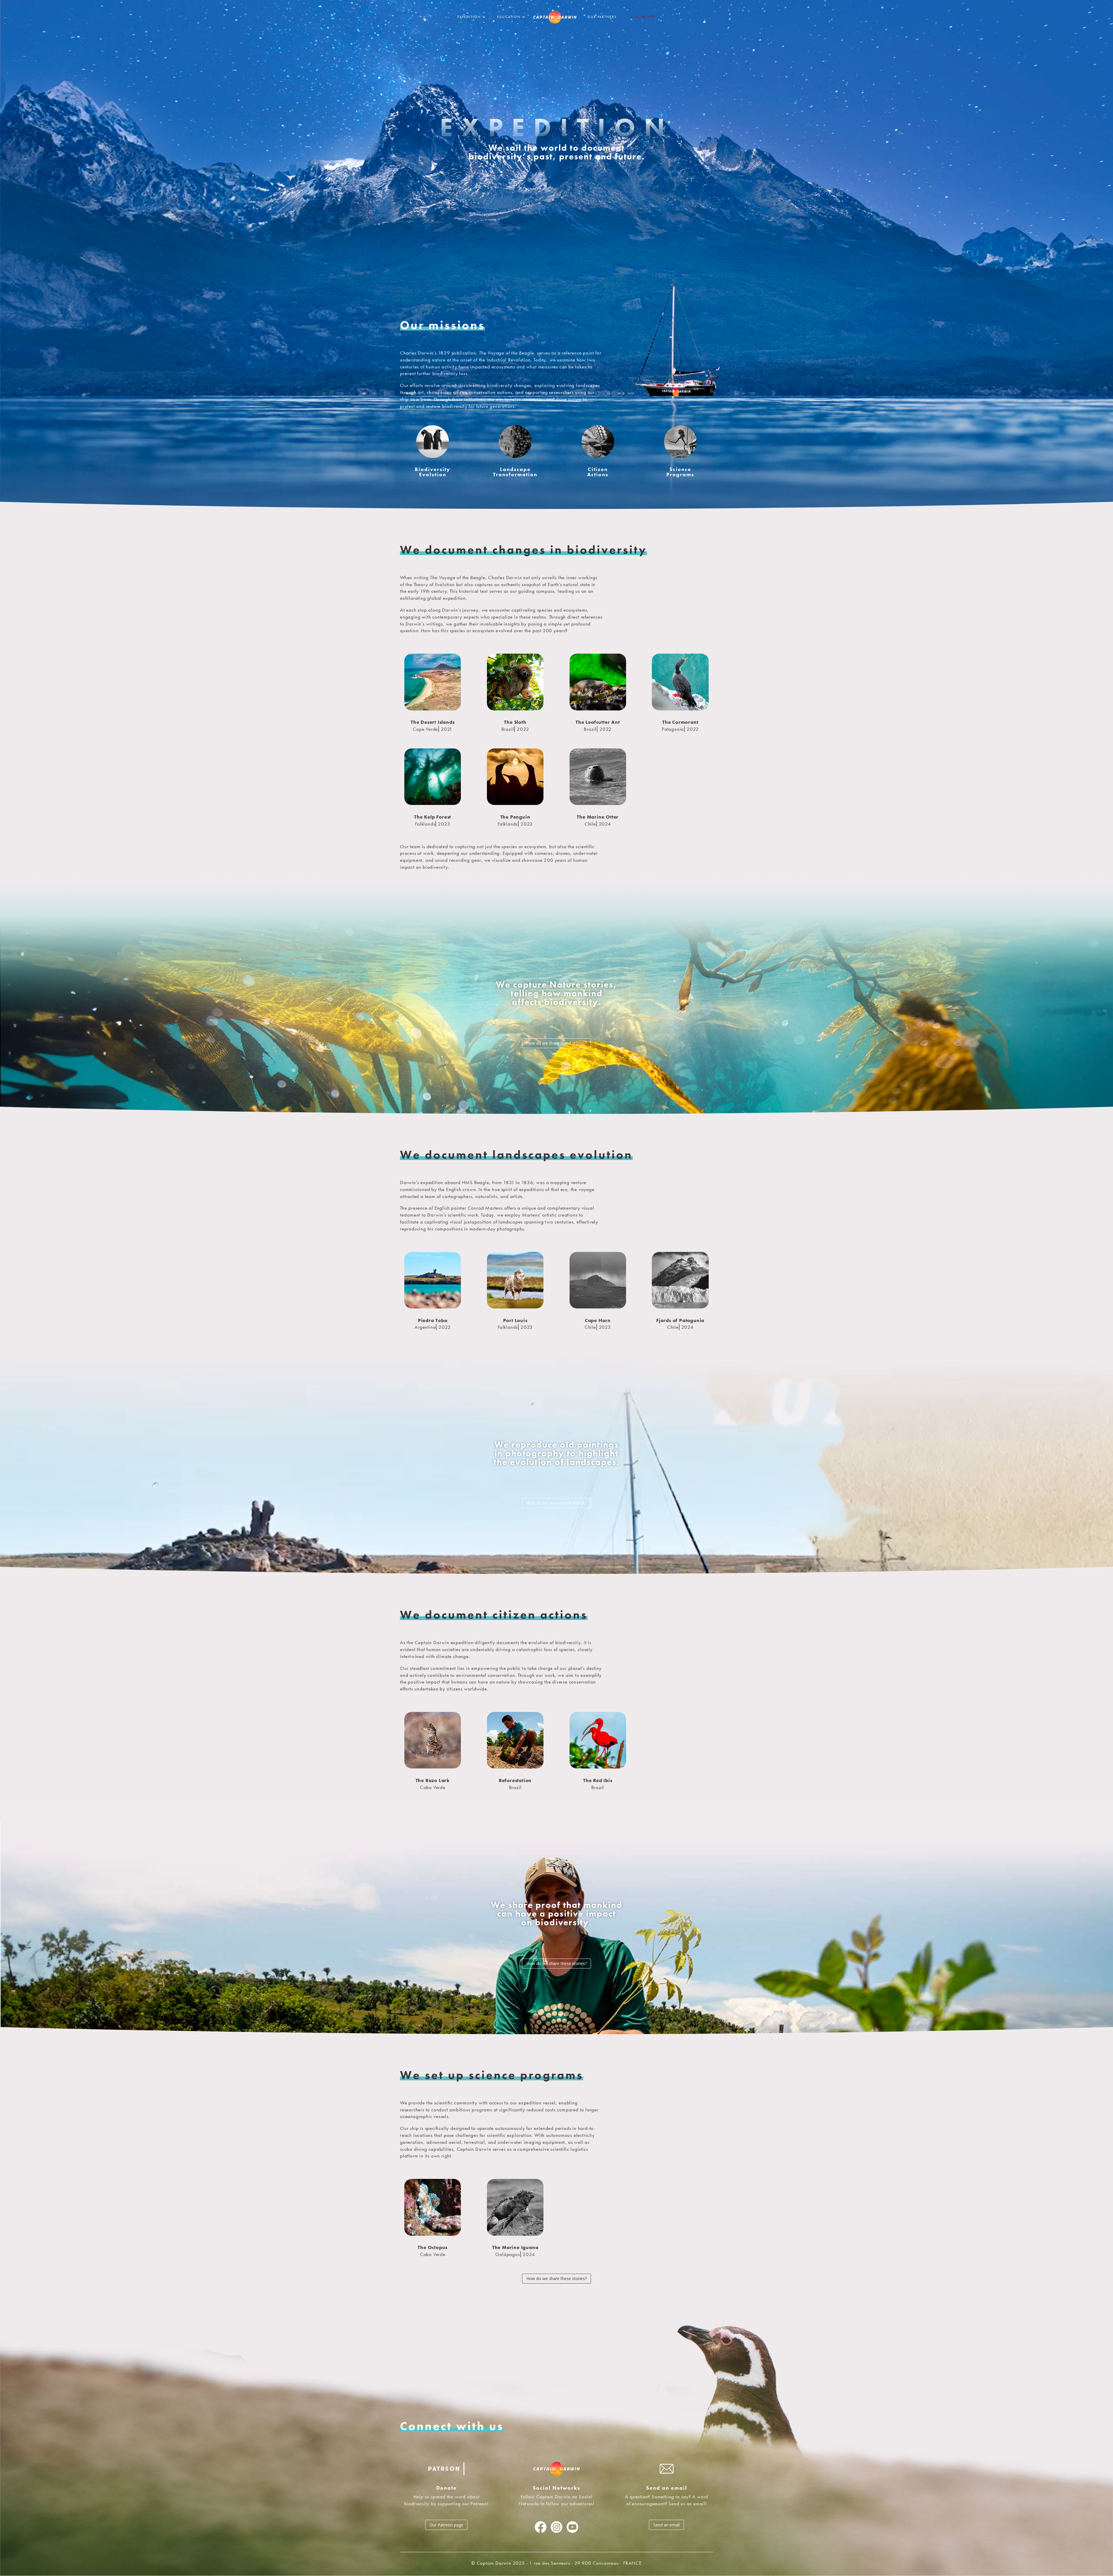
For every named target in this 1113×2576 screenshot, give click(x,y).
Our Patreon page (446, 2525)
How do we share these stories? (556, 1043)
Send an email (666, 2525)
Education (509, 17)
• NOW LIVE (643, 17)
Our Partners (602, 17)
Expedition (469, 17)
